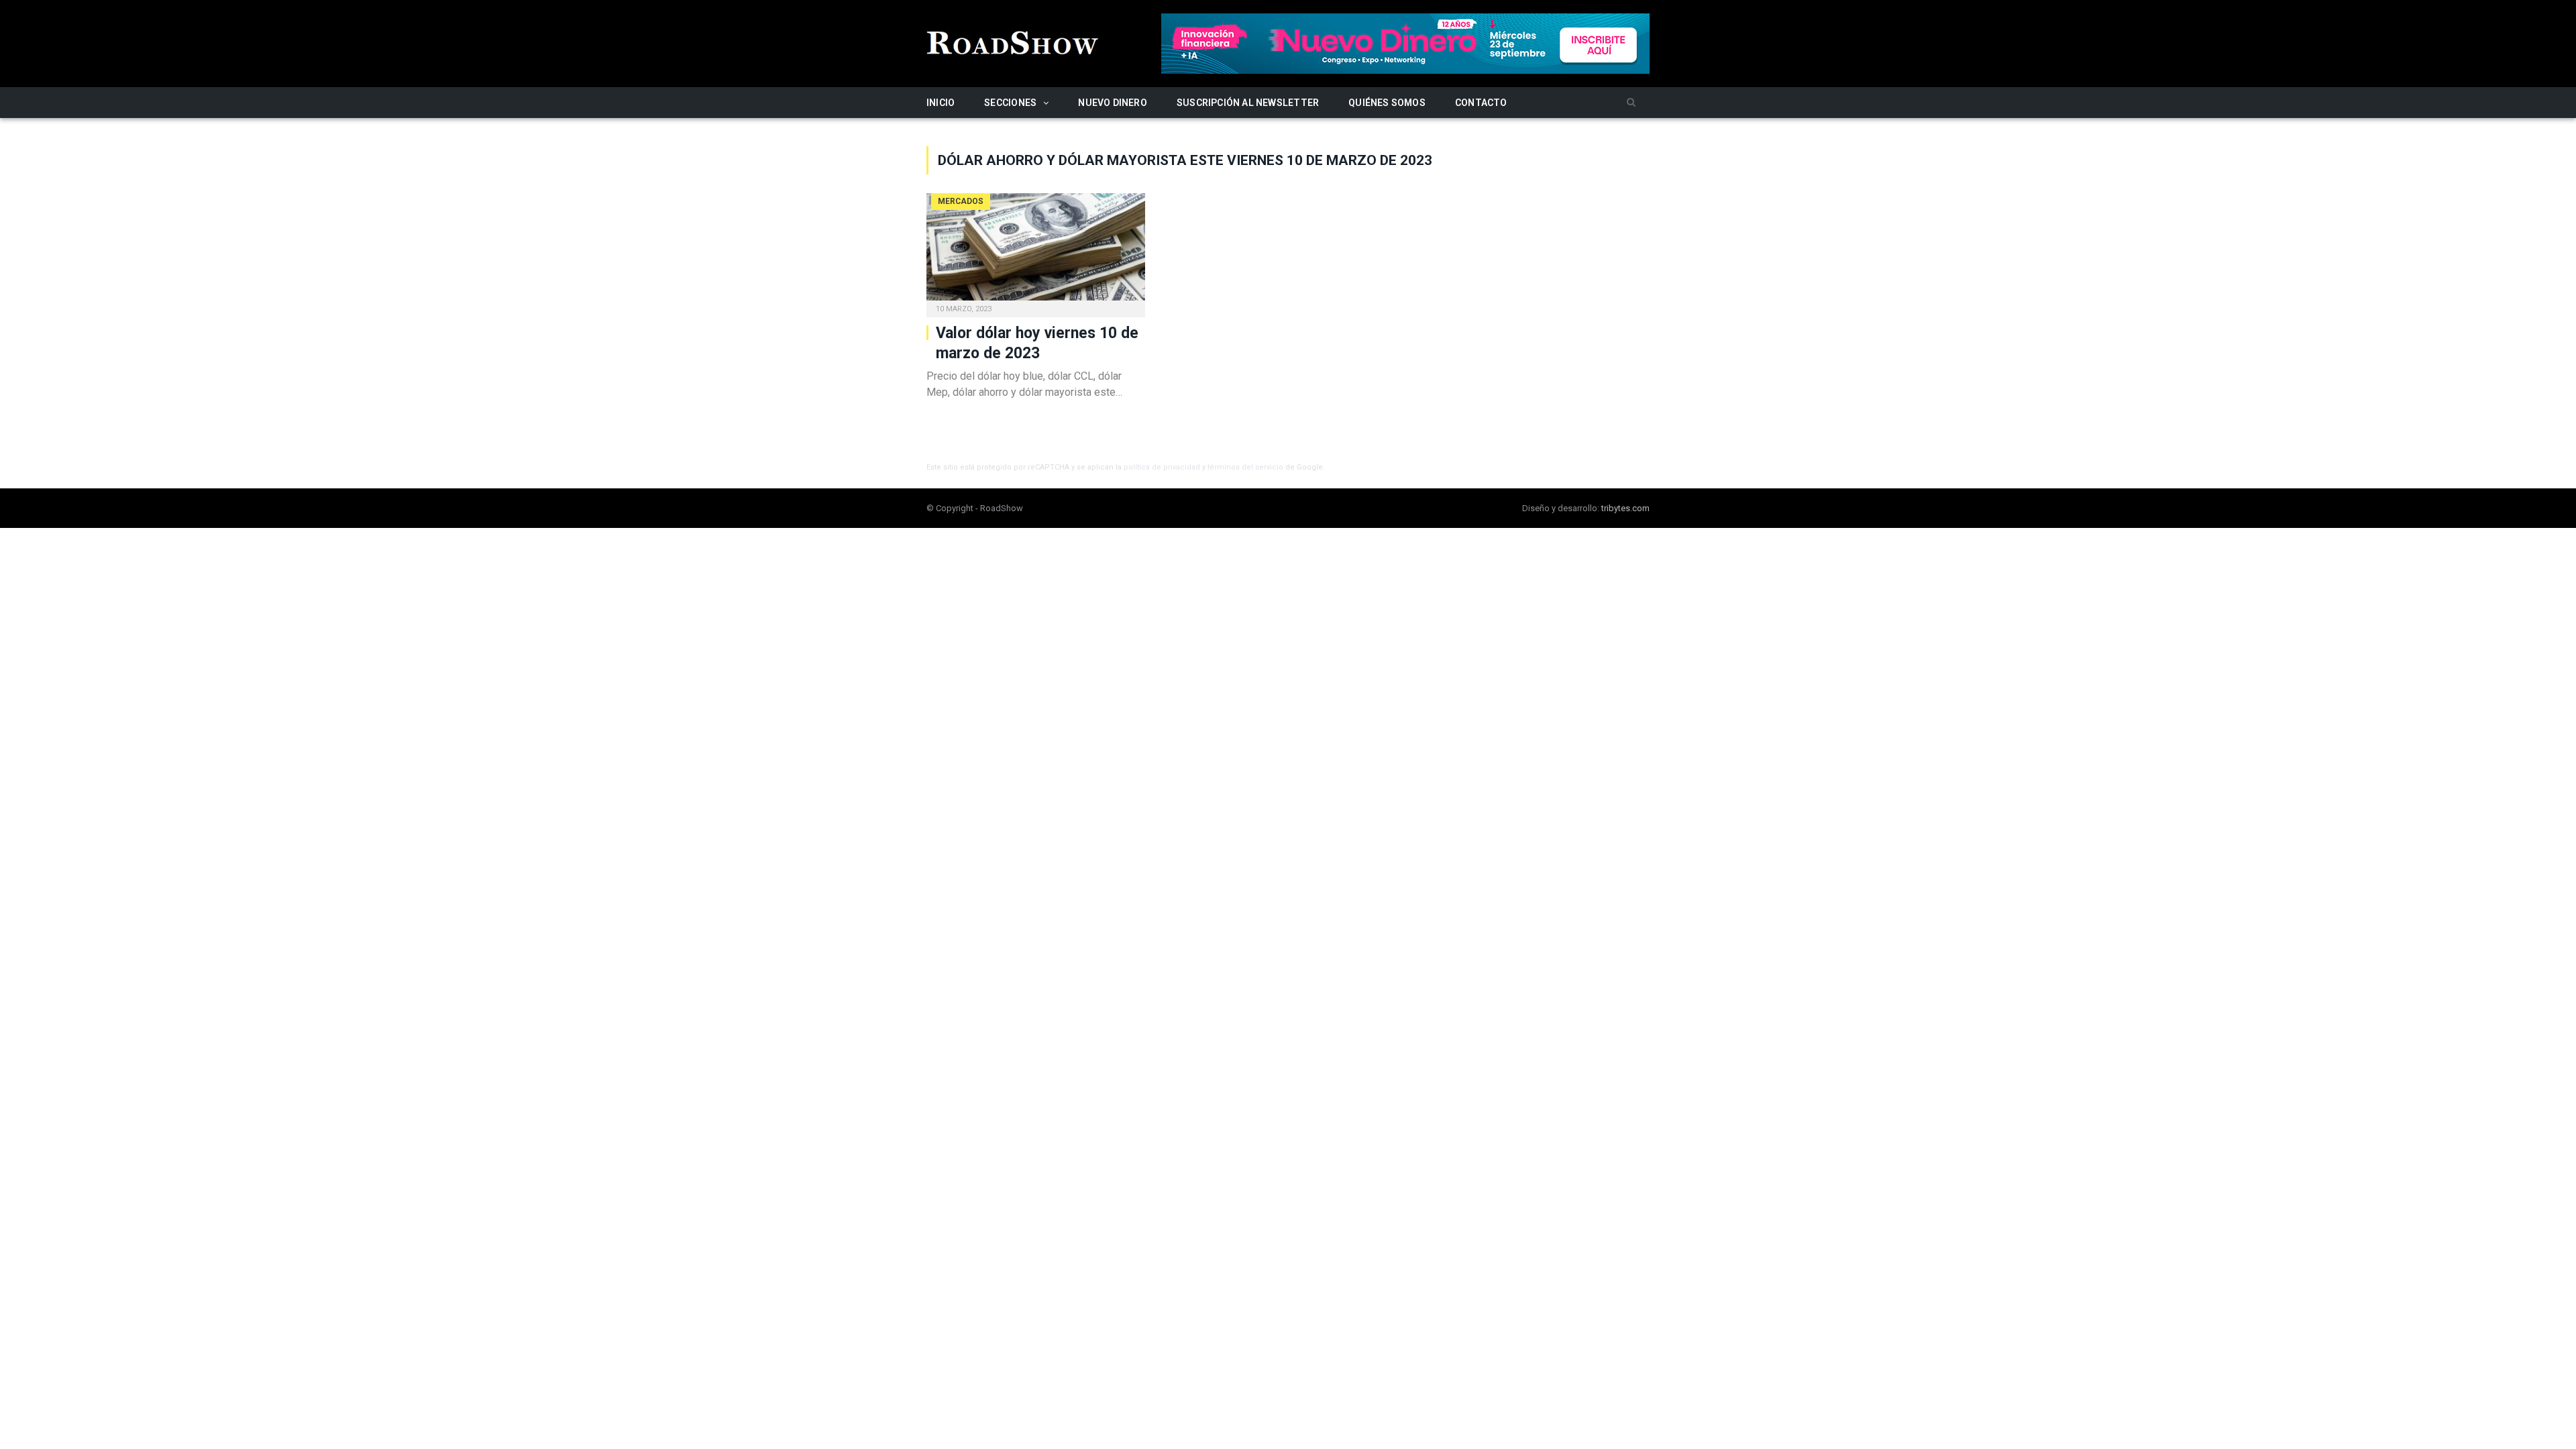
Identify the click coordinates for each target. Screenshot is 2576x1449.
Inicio (941, 103)
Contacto (1481, 103)
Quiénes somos (1387, 103)
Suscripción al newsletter (1248, 103)
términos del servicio (1245, 467)
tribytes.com (1625, 508)
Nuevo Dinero (1113, 103)
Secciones (1010, 103)
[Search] (1631, 103)
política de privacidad (1162, 467)
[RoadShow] (1013, 41)
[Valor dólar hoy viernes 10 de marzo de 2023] (1036, 251)
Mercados (961, 201)
